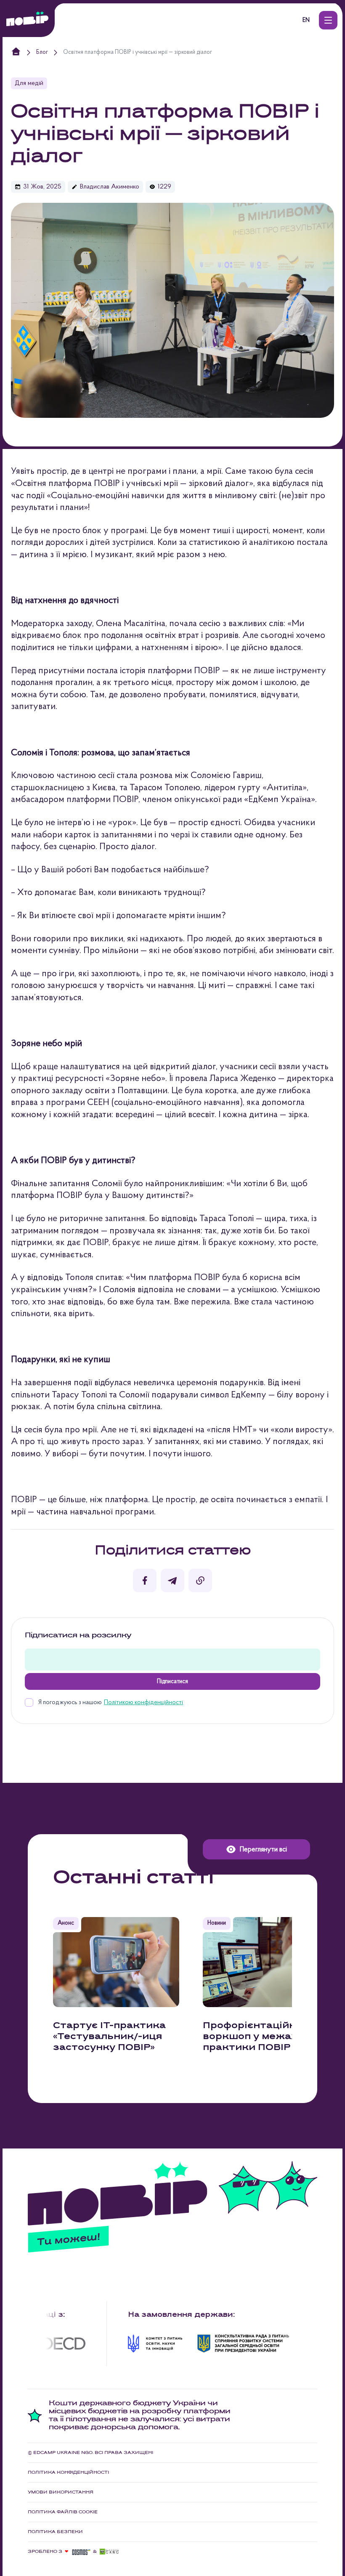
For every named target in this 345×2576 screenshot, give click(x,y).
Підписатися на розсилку (78, 1636)
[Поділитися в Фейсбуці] (145, 1580)
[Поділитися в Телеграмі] (172, 1580)
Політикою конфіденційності (143, 1703)
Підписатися (172, 1682)
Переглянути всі (263, 1850)
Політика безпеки (55, 2532)
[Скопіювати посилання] (200, 1580)
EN (306, 20)
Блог (42, 53)
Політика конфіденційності (68, 2472)
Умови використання (61, 2492)
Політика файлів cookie (63, 2512)
